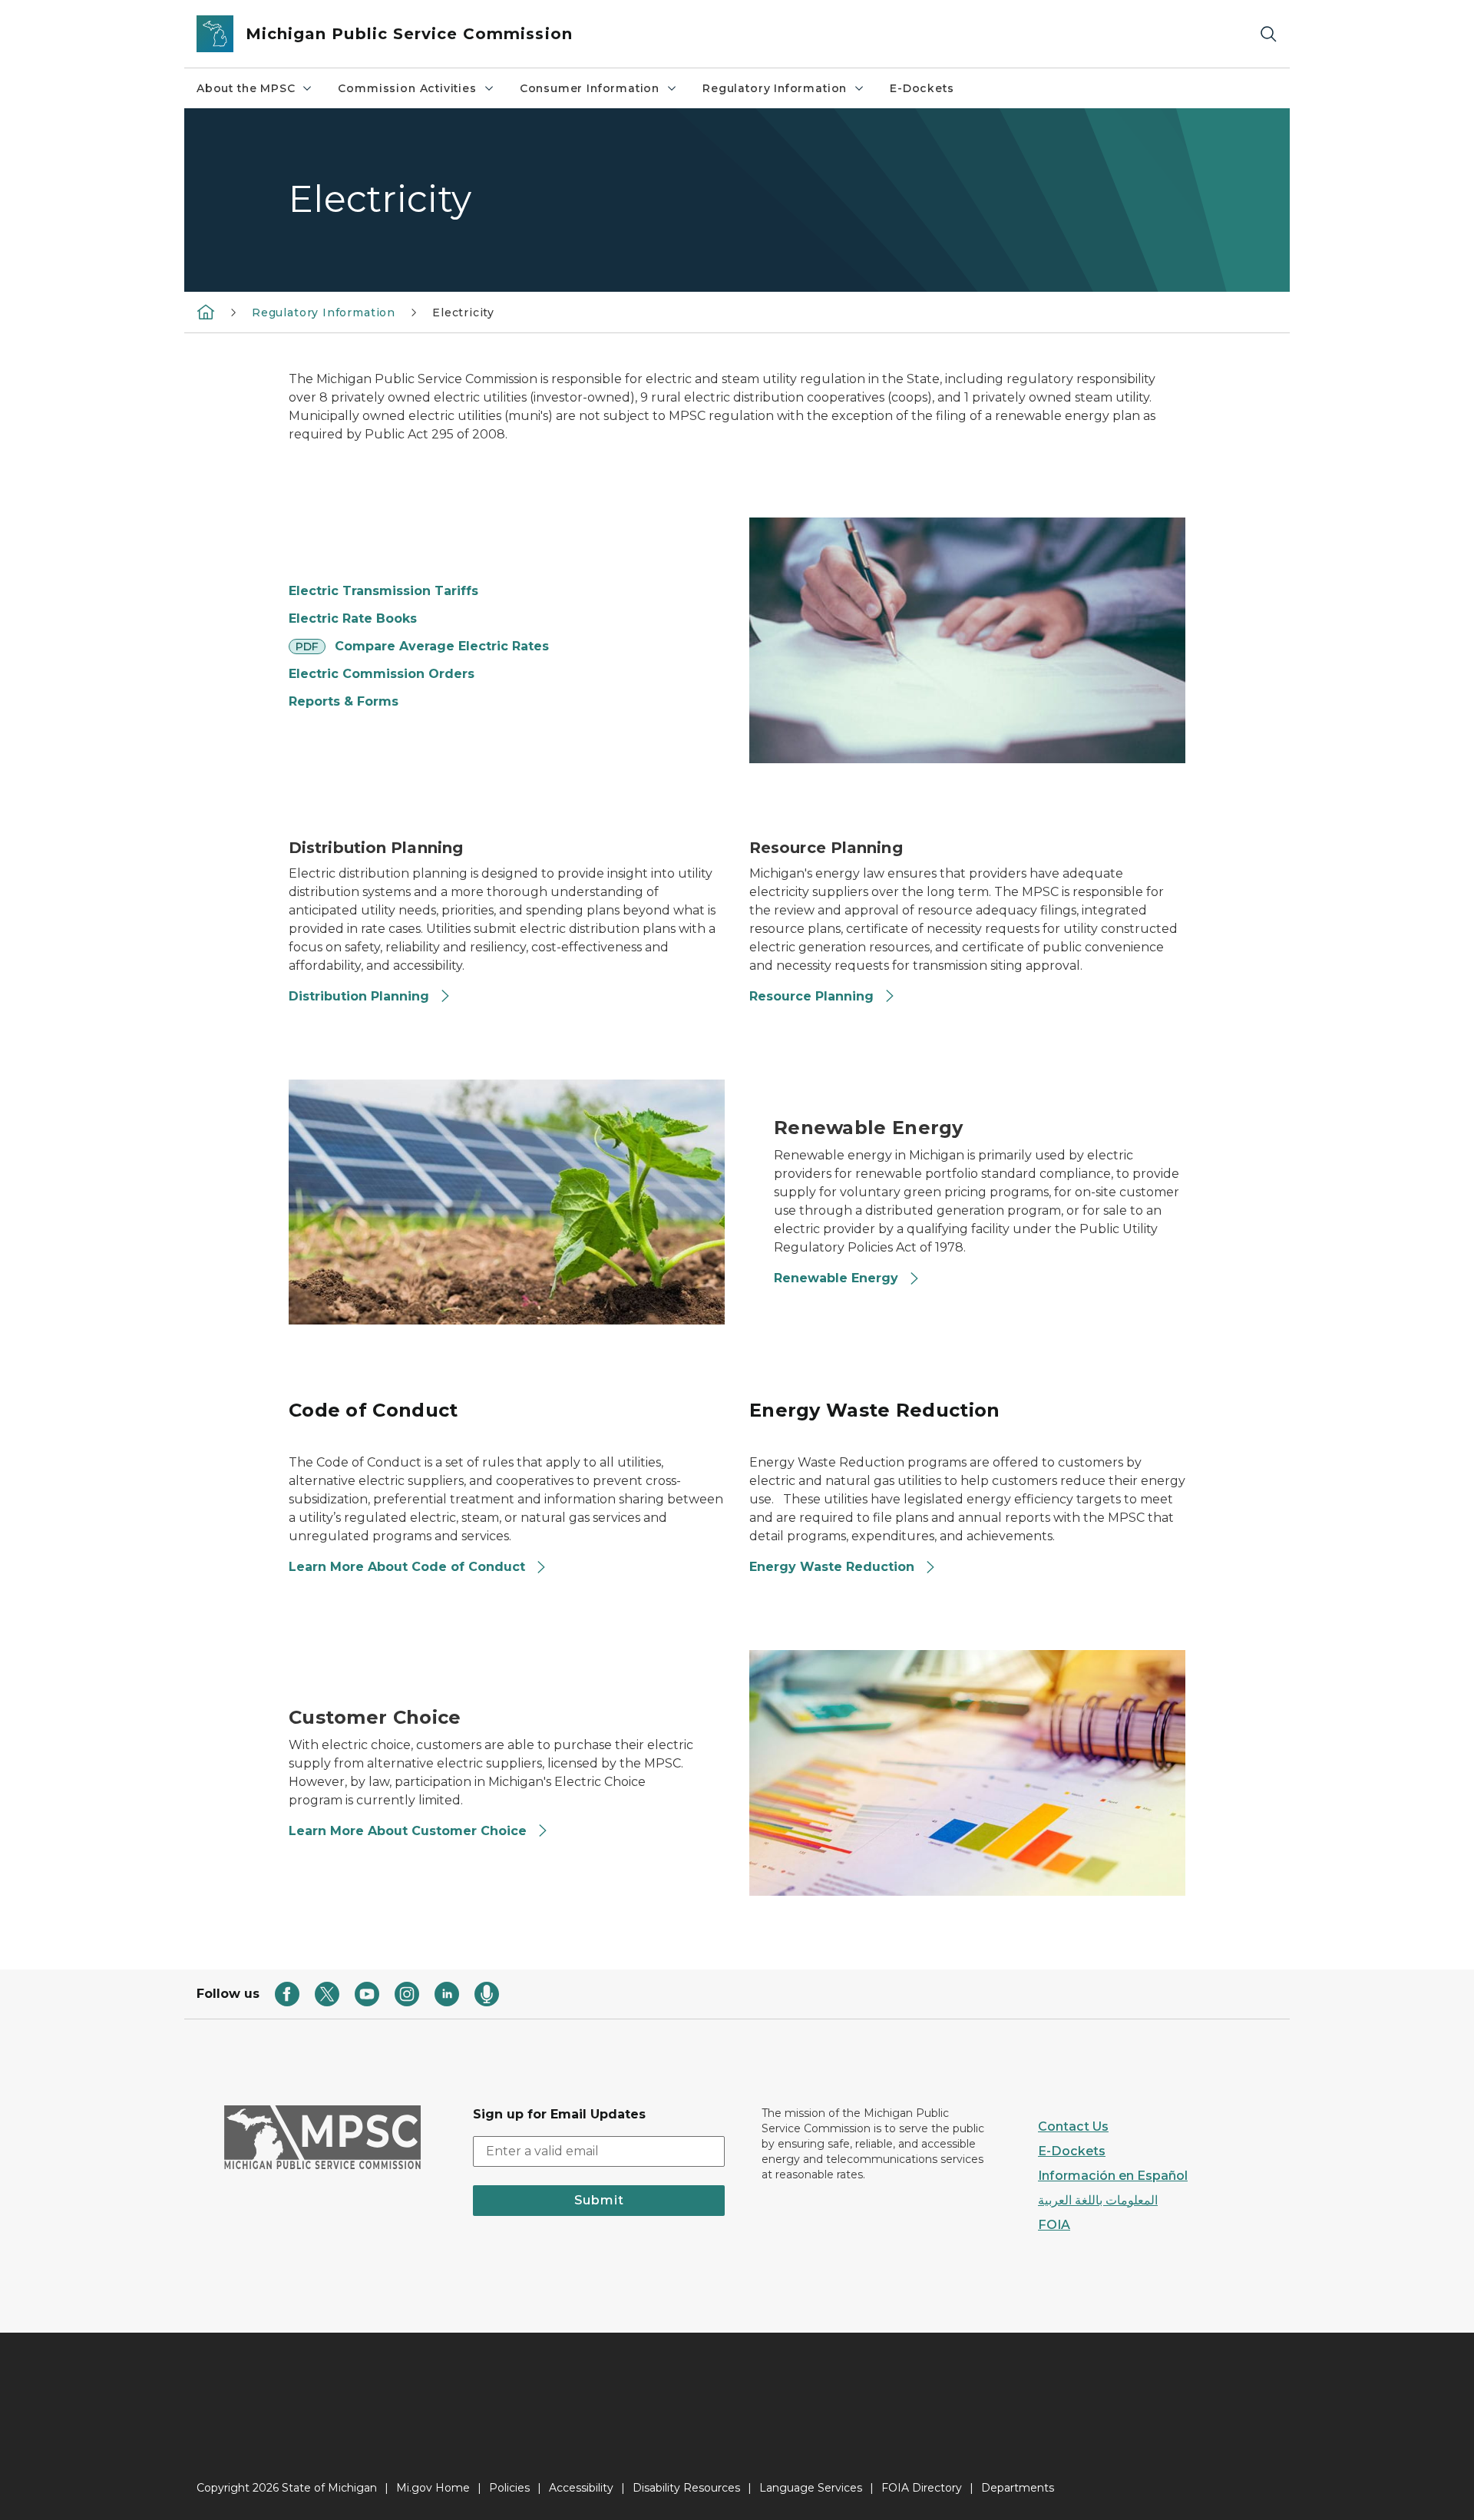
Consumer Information (590, 88)
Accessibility (581, 2488)
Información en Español (1113, 2176)
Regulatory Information (775, 88)
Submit (599, 2200)
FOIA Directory (922, 2488)
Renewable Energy (838, 1278)
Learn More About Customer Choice (410, 1831)
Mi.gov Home (433, 2488)
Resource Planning (811, 996)
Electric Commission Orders (382, 674)
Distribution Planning (359, 996)
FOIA (1054, 2225)
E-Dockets (922, 88)
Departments (1018, 2488)
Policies (509, 2488)
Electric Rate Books (353, 618)
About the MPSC (246, 88)
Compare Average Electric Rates (442, 646)
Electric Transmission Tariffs (383, 591)
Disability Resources (686, 2488)
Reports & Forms (344, 701)
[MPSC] (206, 312)
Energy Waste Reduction (832, 1567)
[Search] (1268, 34)
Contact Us (1073, 2126)
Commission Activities (407, 88)
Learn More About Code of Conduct (407, 1567)
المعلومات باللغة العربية (1098, 2200)
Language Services (811, 2488)
